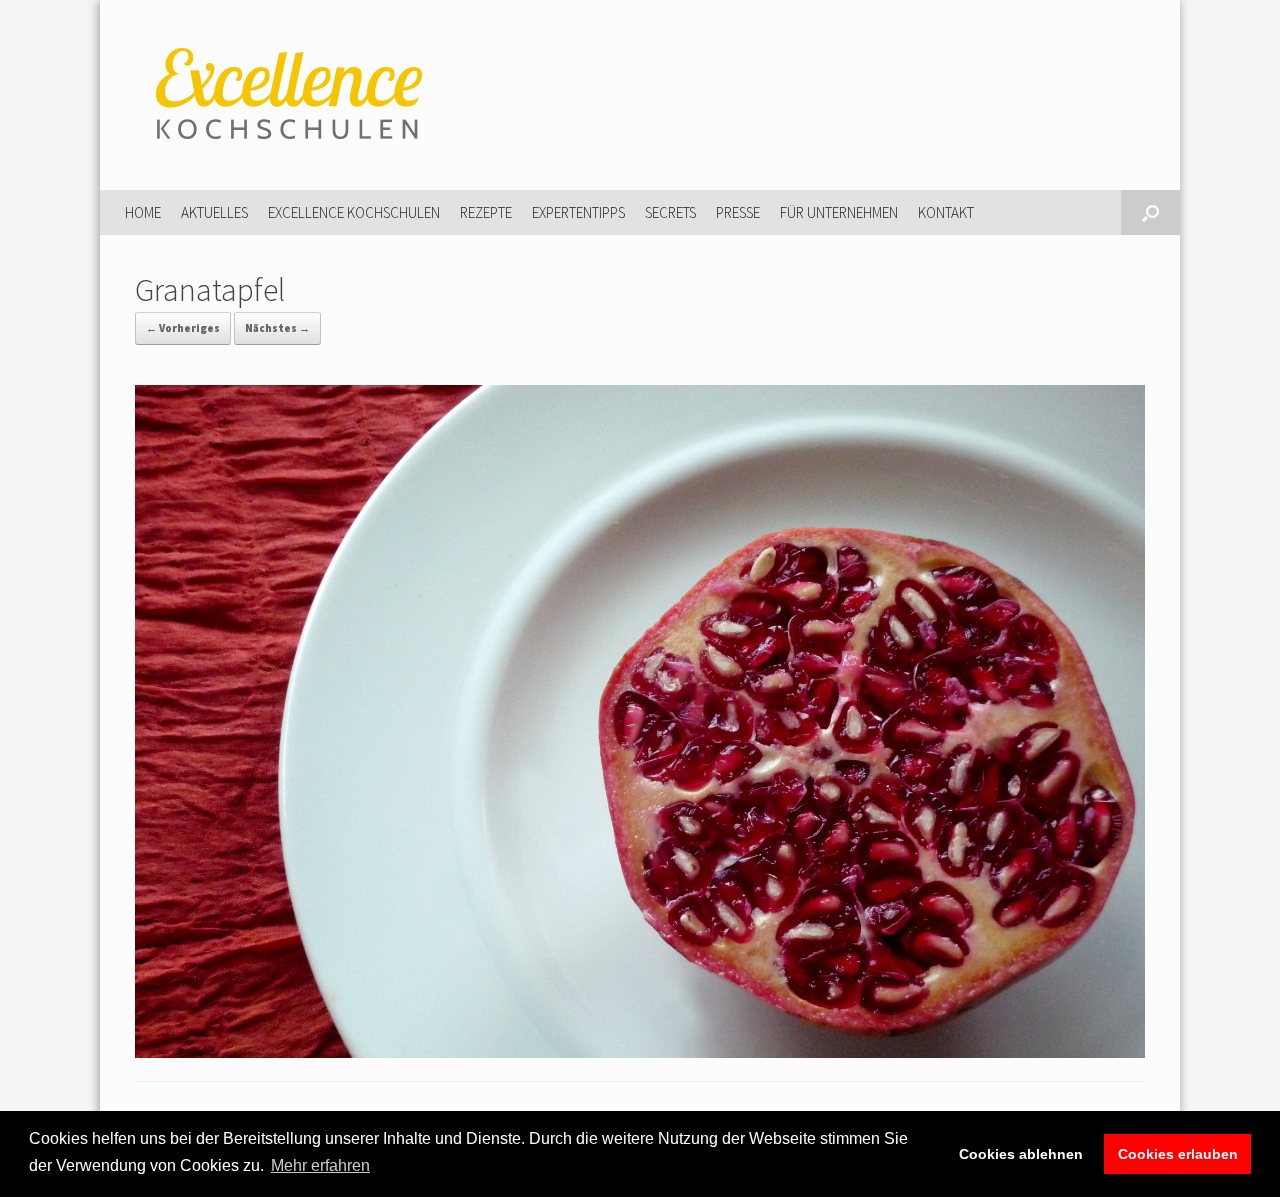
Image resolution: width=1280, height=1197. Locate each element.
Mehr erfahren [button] (320, 1165)
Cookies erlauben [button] (1178, 1154)
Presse (738, 212)
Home (143, 212)
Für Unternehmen (839, 212)
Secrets (670, 212)
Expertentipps (578, 212)
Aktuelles (214, 212)
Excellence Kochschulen (354, 212)
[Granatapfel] (640, 1052)
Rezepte (486, 212)
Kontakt (946, 212)
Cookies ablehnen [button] (1021, 1154)
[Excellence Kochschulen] (285, 95)
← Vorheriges (183, 328)
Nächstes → (277, 328)
